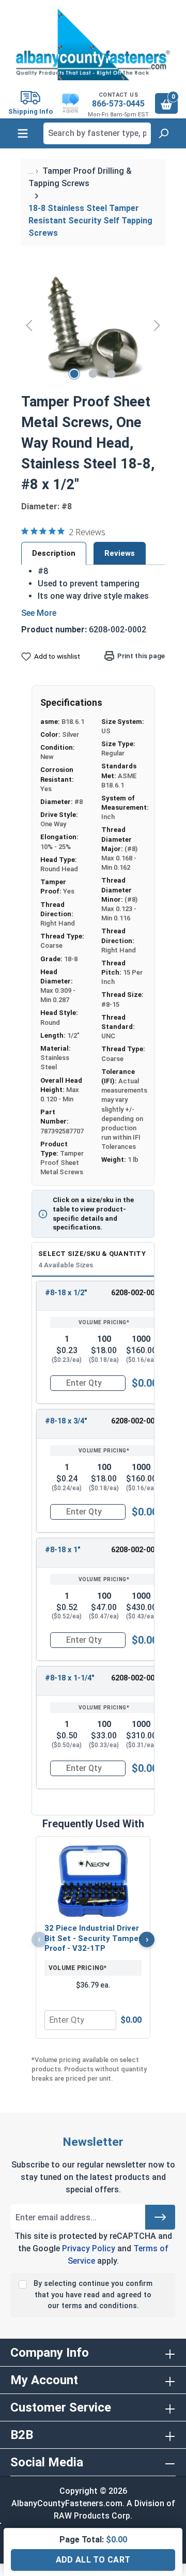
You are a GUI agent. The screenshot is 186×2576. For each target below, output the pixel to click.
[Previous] (29, 325)
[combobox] (97, 133)
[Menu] (23, 133)
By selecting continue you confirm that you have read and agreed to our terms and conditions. (93, 2295)
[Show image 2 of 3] (93, 374)
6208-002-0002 (137, 1293)
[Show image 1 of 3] (74, 374)
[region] (93, 325)
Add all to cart (93, 2560)
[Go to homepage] (93, 44)
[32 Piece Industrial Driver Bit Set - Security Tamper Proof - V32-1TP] (93, 1881)
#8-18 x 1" (63, 1550)
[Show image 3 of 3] (112, 374)
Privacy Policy (89, 2248)
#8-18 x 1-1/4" (70, 1678)
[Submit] (160, 2217)
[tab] (54, 553)
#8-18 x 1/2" (66, 1293)
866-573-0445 (118, 104)
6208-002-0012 (137, 1421)
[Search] (163, 133)
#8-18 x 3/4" (66, 1421)
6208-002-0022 (137, 1550)
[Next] (157, 325)
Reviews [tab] (120, 553)
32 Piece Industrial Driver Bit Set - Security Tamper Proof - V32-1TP (93, 1938)
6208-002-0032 (137, 1678)
